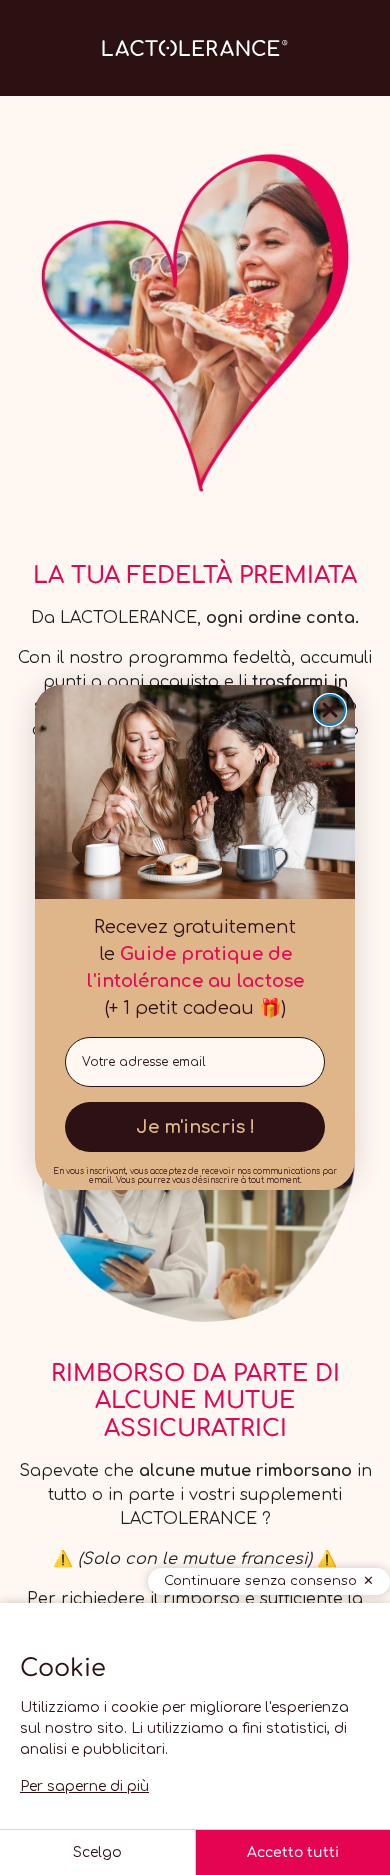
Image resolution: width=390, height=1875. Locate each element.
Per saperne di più (84, 1786)
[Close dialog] (330, 710)
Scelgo (97, 1852)
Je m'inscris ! (195, 1127)
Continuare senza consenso (260, 1581)
